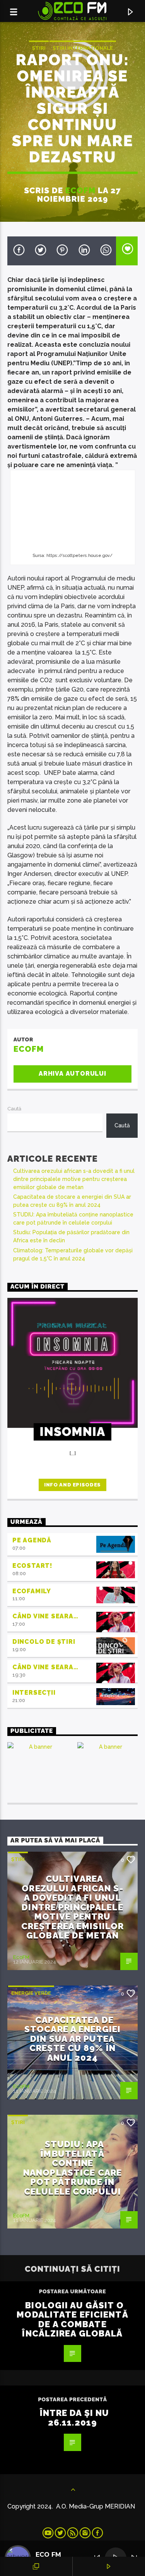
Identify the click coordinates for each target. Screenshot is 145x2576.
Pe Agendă (32, 1540)
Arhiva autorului (72, 1074)
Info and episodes (72, 1485)
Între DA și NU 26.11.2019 (75, 2418)
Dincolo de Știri (44, 1642)
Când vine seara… (45, 1616)
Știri (39, 48)
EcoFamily (32, 1591)
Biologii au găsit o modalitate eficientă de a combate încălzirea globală (72, 2320)
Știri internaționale (83, 48)
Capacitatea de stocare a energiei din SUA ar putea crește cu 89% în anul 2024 (72, 2039)
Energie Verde (31, 1993)
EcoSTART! (32, 1566)
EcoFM (80, 190)
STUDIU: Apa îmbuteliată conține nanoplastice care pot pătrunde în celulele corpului (72, 2168)
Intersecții (34, 1693)
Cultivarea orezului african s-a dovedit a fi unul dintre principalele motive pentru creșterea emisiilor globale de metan (74, 1179)
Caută (14, 1109)
